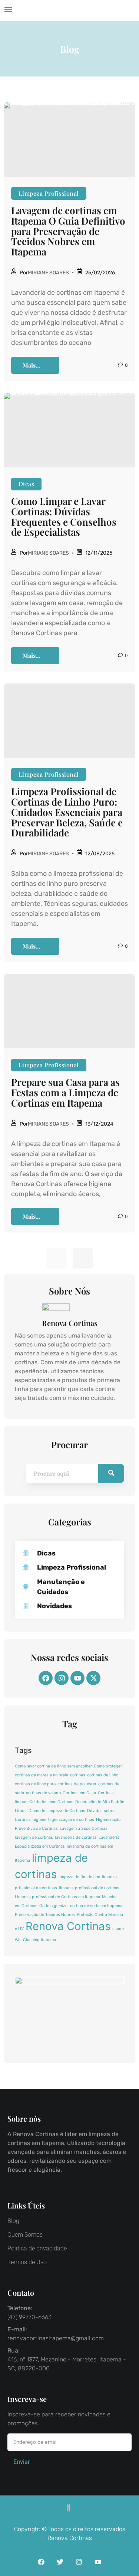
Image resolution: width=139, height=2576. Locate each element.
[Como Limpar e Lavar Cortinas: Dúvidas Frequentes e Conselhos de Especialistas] (69, 430)
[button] (8, 9)
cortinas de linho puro (35, 1784)
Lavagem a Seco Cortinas (84, 1829)
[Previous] (57, 1258)
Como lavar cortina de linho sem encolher (53, 1766)
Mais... (31, 365)
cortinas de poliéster (77, 1784)
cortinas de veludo (43, 1793)
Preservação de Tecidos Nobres (45, 1915)
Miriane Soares (48, 273)
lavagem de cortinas (34, 1837)
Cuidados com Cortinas (51, 1802)
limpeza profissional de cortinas (89, 1888)
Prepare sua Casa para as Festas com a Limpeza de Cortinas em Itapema (65, 1092)
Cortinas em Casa (79, 1793)
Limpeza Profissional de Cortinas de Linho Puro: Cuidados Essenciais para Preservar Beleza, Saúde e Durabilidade (67, 812)
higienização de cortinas (71, 1820)
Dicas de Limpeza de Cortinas (57, 1811)
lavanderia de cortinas (76, 1837)
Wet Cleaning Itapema (35, 1940)
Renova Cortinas (68, 1926)
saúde (118, 1929)
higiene (39, 1820)
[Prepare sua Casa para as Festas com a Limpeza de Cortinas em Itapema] (69, 1011)
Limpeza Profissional (49, 193)
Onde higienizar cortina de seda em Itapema (81, 1906)
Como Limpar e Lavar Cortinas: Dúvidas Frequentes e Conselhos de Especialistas (64, 516)
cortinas (78, 1775)
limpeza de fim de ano (79, 1877)
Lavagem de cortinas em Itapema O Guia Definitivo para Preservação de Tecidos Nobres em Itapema (68, 231)
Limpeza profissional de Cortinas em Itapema (57, 1897)
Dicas (26, 484)
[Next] (83, 1258)
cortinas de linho (103, 1775)
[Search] (111, 1473)
